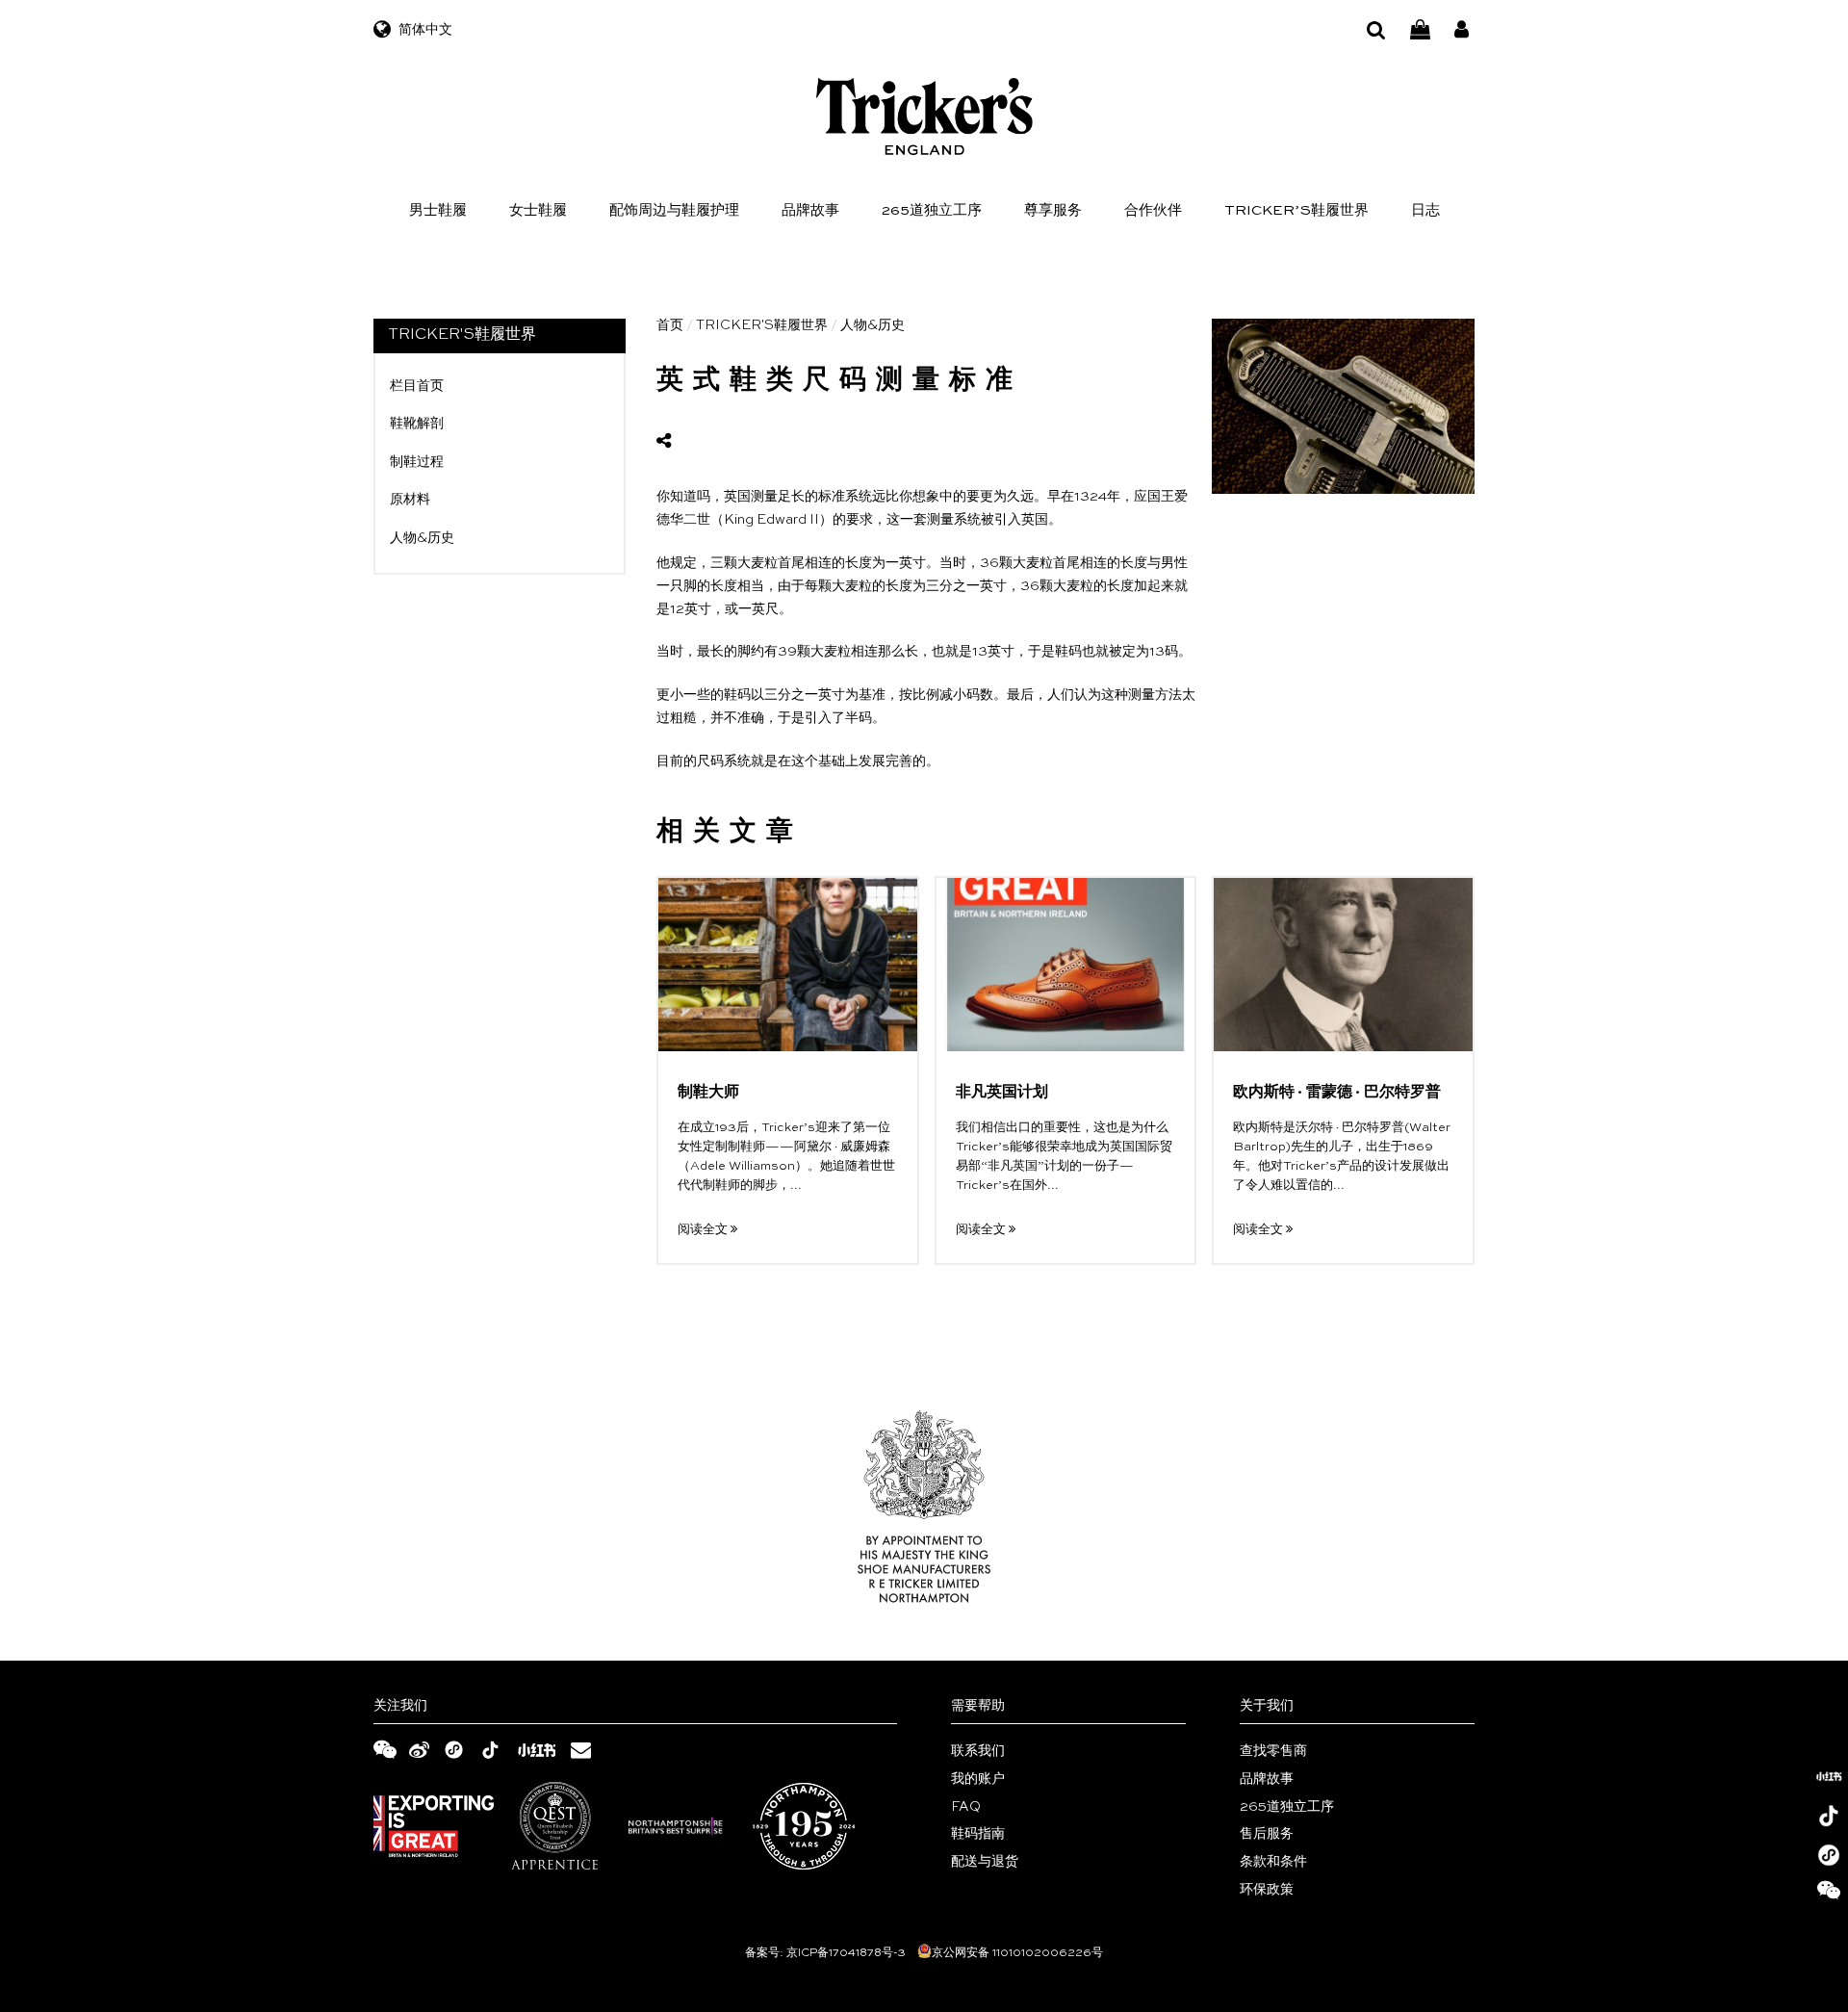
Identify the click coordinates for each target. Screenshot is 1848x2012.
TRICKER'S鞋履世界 (762, 325)
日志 (1425, 210)
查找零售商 (1273, 1751)
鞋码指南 (978, 1834)
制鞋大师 (708, 1093)
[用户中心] (1462, 30)
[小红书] (1829, 1776)
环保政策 (1267, 1890)
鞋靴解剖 (417, 424)
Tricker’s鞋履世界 (1296, 210)
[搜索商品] (1376, 30)
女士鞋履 (538, 210)
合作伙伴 (1153, 210)
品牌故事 (810, 210)
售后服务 (1267, 1834)
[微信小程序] (1829, 1855)
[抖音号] (1829, 1816)
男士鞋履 (438, 210)
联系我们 (978, 1751)
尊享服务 (1053, 210)
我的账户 (978, 1779)
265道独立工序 (932, 210)
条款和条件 (1273, 1862)
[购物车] (1420, 30)
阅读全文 (704, 1230)
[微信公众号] (1829, 1895)
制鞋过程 (417, 462)
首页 (670, 325)
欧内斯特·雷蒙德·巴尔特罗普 (1337, 1093)
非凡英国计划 (1002, 1093)
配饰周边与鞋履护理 (674, 210)
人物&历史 (422, 538)
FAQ (966, 1807)
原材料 (410, 500)
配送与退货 (985, 1862)
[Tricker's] (924, 116)
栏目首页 (417, 386)
